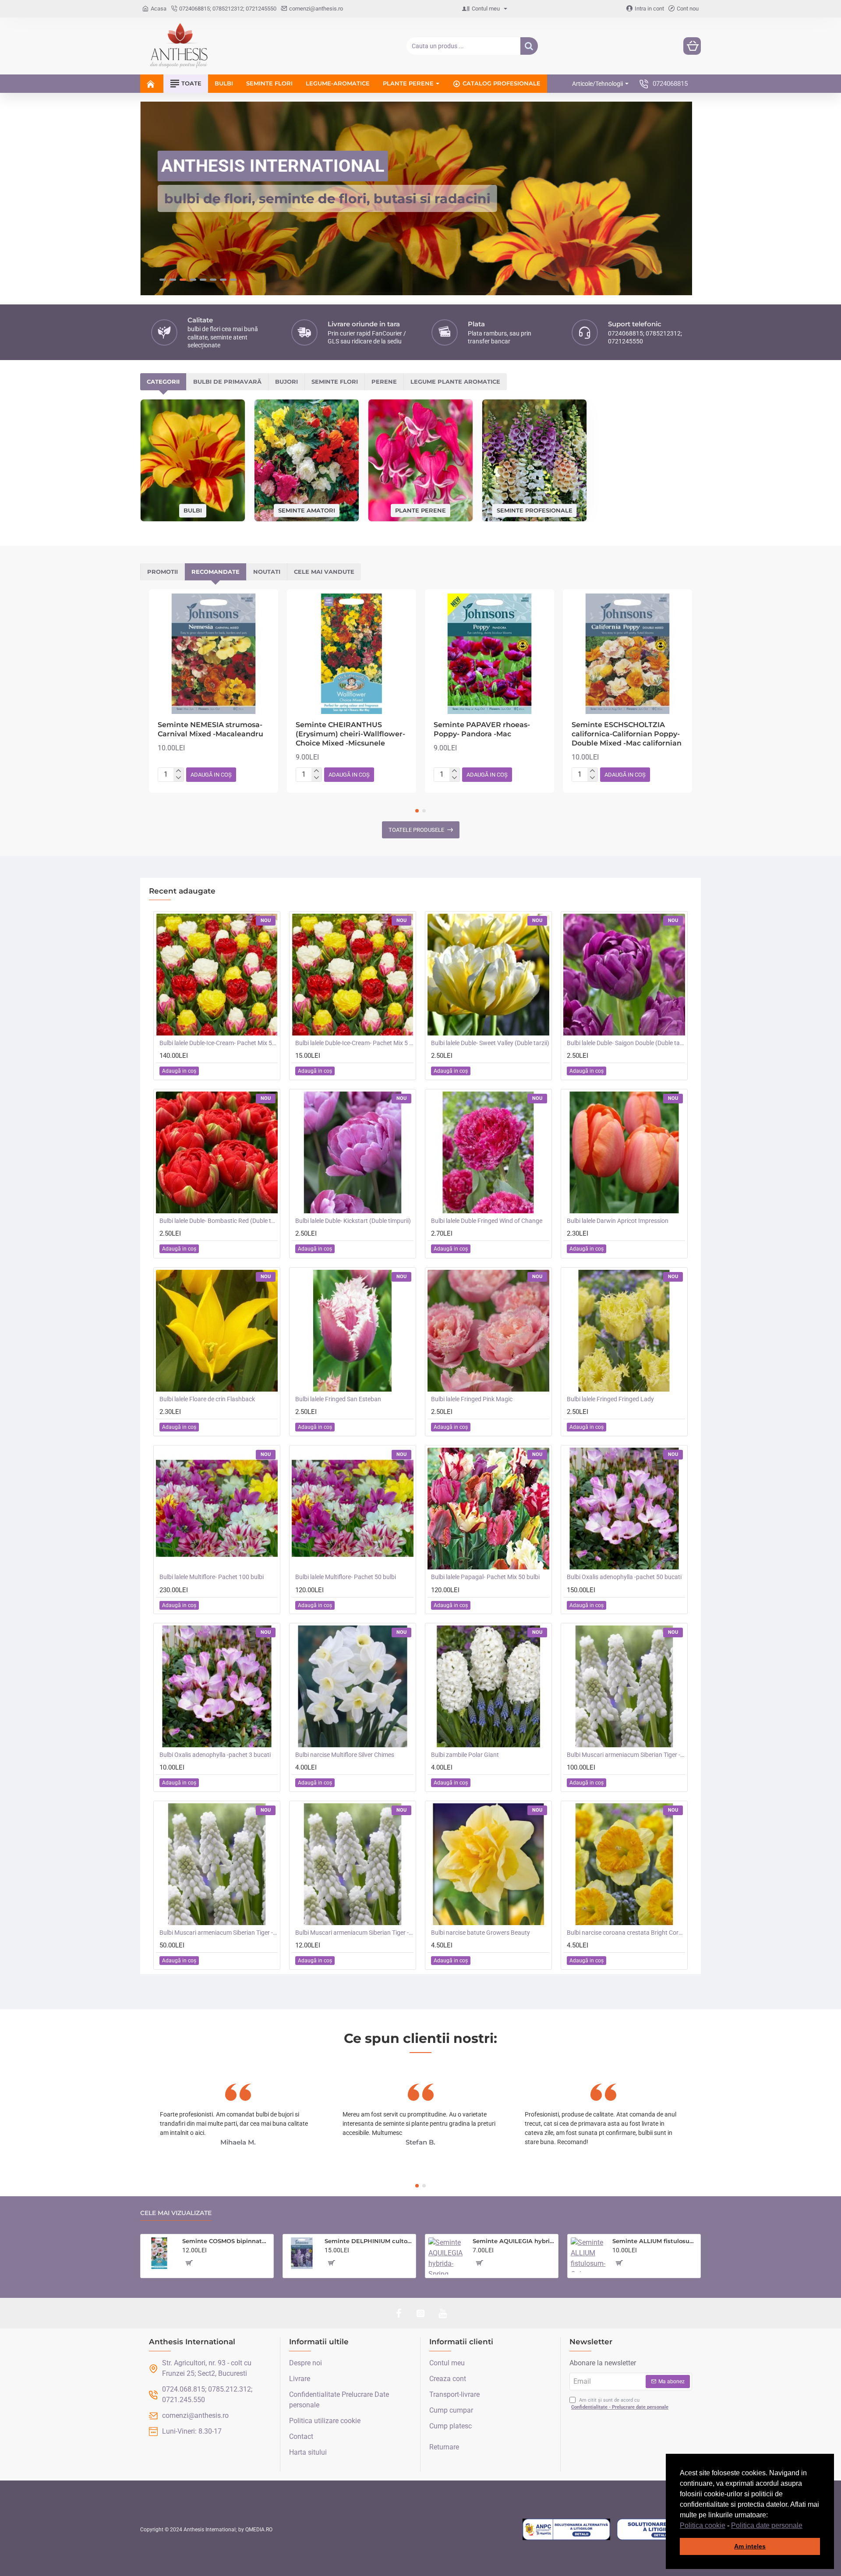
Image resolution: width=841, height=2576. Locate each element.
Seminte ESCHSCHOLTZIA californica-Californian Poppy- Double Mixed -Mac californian (627, 734)
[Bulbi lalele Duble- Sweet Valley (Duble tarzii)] (488, 975)
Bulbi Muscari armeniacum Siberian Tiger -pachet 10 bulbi (354, 1933)
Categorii (163, 382)
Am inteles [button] (750, 2546)
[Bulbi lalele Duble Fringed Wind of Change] (488, 1152)
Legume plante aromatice (455, 382)
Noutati (267, 572)
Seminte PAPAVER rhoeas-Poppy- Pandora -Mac (482, 729)
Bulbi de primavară (227, 382)
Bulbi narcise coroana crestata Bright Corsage (626, 1933)
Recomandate (216, 572)
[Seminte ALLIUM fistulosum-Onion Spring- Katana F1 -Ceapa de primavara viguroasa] (588, 2255)
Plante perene (420, 510)
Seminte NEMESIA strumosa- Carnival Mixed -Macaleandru (210, 729)
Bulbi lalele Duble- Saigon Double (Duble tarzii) (626, 1043)
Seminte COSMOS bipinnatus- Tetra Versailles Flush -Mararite (226, 2241)
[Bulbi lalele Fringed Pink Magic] (488, 1331)
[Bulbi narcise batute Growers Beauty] (488, 1864)
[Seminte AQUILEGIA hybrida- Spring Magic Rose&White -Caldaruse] (447, 2256)
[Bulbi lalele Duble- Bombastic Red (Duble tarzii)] (217, 1152)
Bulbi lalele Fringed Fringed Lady (610, 1399)
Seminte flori (335, 382)
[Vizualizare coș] (692, 46)
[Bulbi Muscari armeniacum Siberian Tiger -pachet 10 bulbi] (353, 1864)
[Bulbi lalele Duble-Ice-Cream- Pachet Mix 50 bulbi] (217, 975)
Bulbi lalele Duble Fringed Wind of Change (487, 1221)
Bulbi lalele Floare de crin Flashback (207, 1399)
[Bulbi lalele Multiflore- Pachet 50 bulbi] (353, 1509)
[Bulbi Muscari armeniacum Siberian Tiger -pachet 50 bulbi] (217, 1864)
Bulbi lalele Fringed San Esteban (338, 1399)
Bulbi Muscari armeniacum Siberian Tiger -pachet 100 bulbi (626, 1755)
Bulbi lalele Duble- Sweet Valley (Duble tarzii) (490, 1043)
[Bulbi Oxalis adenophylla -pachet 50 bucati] (624, 1509)
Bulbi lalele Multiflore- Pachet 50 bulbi (346, 1577)
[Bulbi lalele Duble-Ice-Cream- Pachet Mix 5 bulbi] (353, 975)
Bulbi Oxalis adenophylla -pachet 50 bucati (624, 1577)
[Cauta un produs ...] (529, 46)
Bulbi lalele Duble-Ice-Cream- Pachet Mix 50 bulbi (219, 1043)
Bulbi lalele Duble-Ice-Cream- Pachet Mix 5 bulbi (354, 1043)
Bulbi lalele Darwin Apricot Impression (618, 1221)
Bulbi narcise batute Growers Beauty (481, 1933)
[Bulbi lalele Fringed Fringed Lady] (624, 1331)
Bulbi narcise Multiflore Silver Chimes (345, 1755)
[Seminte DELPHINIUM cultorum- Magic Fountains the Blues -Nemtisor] (302, 2253)
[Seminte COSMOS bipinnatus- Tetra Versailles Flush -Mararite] (159, 2253)
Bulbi (193, 510)
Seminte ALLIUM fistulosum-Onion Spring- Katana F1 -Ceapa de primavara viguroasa (655, 2241)
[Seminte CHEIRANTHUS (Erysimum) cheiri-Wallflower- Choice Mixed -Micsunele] (352, 654)
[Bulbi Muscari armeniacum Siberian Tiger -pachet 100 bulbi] (624, 1686)
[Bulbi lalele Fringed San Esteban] (353, 1331)
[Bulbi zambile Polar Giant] (488, 1686)
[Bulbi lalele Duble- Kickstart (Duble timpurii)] (353, 1152)
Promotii (163, 572)
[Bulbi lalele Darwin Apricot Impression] (624, 1152)
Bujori (286, 382)
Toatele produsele (416, 830)
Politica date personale (767, 2525)
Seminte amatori (307, 510)
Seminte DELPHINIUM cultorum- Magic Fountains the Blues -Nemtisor (369, 2241)
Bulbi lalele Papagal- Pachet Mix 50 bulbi (485, 1577)
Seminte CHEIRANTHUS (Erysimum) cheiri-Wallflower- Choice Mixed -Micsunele (350, 734)
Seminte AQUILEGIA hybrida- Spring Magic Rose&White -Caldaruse (514, 2241)
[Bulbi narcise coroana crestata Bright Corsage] (624, 1864)
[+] (178, 771)
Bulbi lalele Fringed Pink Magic (472, 1399)
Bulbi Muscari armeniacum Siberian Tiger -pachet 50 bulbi (219, 1933)
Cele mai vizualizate (176, 2213)
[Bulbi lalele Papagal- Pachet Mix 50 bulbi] (488, 1509)
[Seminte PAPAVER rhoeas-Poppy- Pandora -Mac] (489, 654)
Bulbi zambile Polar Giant (465, 1755)
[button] (806, 2526)
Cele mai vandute (324, 572)
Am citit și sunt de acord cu (620, 2404)
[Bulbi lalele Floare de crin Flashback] (217, 1331)
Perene (384, 382)
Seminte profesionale (535, 510)
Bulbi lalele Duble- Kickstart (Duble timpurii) (353, 1221)
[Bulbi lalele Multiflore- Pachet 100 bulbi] (217, 1509)
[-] (178, 778)
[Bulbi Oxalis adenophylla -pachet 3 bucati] (217, 1686)
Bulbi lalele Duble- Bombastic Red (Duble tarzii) (219, 1221)
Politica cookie (703, 2525)
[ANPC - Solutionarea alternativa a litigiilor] (566, 2530)
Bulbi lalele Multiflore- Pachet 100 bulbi (212, 1577)
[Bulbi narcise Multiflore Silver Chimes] (353, 1686)
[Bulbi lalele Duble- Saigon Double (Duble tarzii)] (624, 975)
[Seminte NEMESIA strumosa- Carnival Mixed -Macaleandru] (214, 654)
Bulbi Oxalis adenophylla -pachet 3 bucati (215, 1755)
